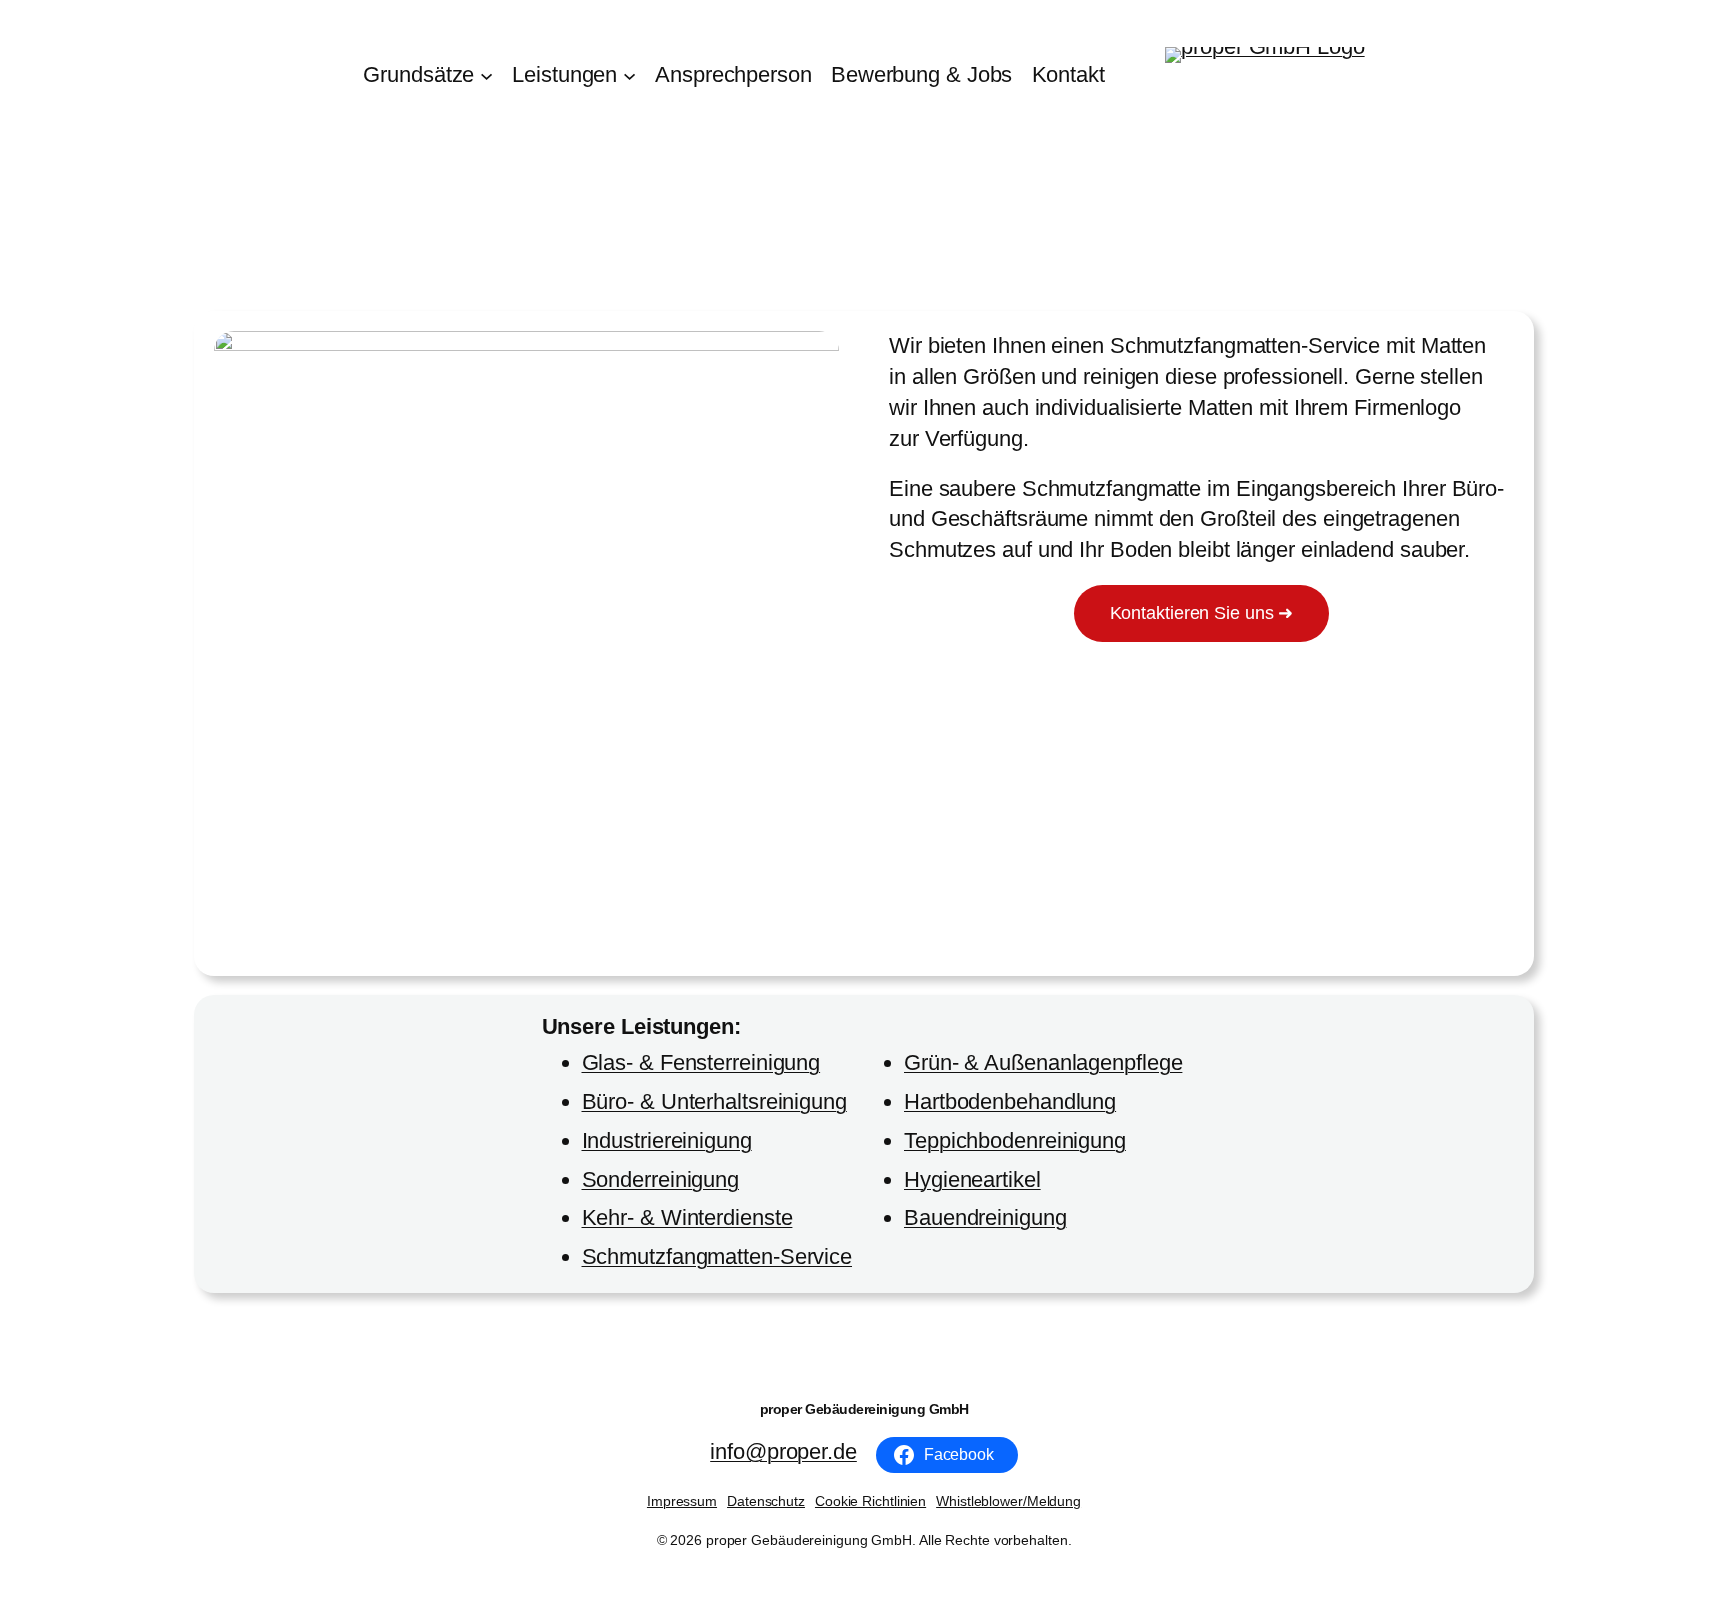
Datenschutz (766, 1501)
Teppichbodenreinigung (1015, 1140)
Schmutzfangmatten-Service (717, 1256)
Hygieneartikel (972, 1179)
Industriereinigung (667, 1140)
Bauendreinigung (985, 1217)
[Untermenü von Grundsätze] (486, 75)
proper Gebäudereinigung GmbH (864, 1409)
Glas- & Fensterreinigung (701, 1062)
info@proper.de (783, 1451)
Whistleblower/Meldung (1008, 1501)
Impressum (682, 1501)
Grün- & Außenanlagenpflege (1043, 1062)
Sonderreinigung (661, 1179)
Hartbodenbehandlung (1010, 1101)
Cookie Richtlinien (870, 1501)
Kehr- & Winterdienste (687, 1217)
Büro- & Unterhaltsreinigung (714, 1101)
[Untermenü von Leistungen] (629, 75)
